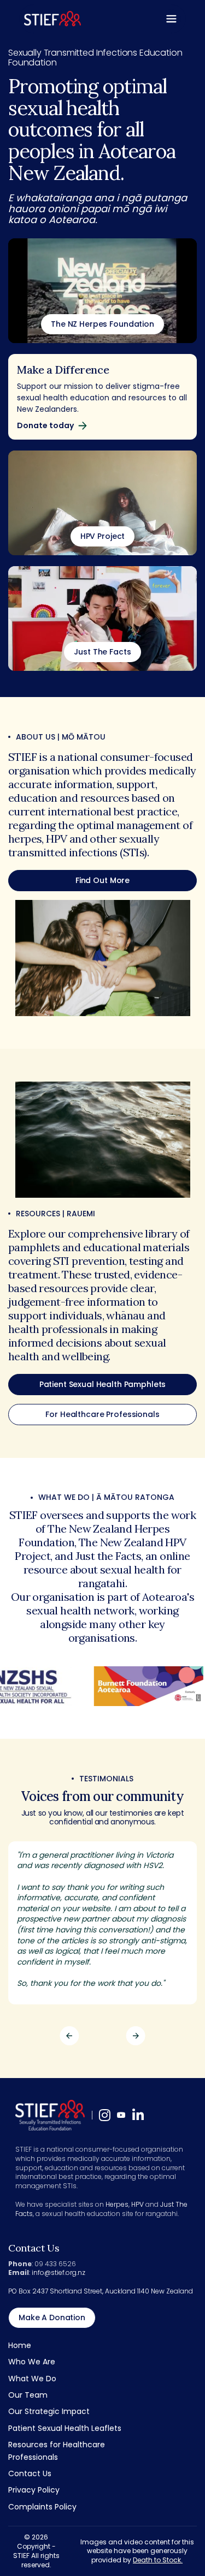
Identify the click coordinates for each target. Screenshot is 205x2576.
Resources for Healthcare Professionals (57, 2451)
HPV (137, 2204)
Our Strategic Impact (49, 2411)
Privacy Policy (34, 2490)
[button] (171, 19)
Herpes (117, 2204)
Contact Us (30, 2473)
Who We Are (32, 2362)
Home (20, 2345)
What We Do (32, 2379)
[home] (52, 19)
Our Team (28, 2395)
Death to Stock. (158, 2560)
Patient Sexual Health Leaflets (65, 2428)
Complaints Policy (42, 2507)
